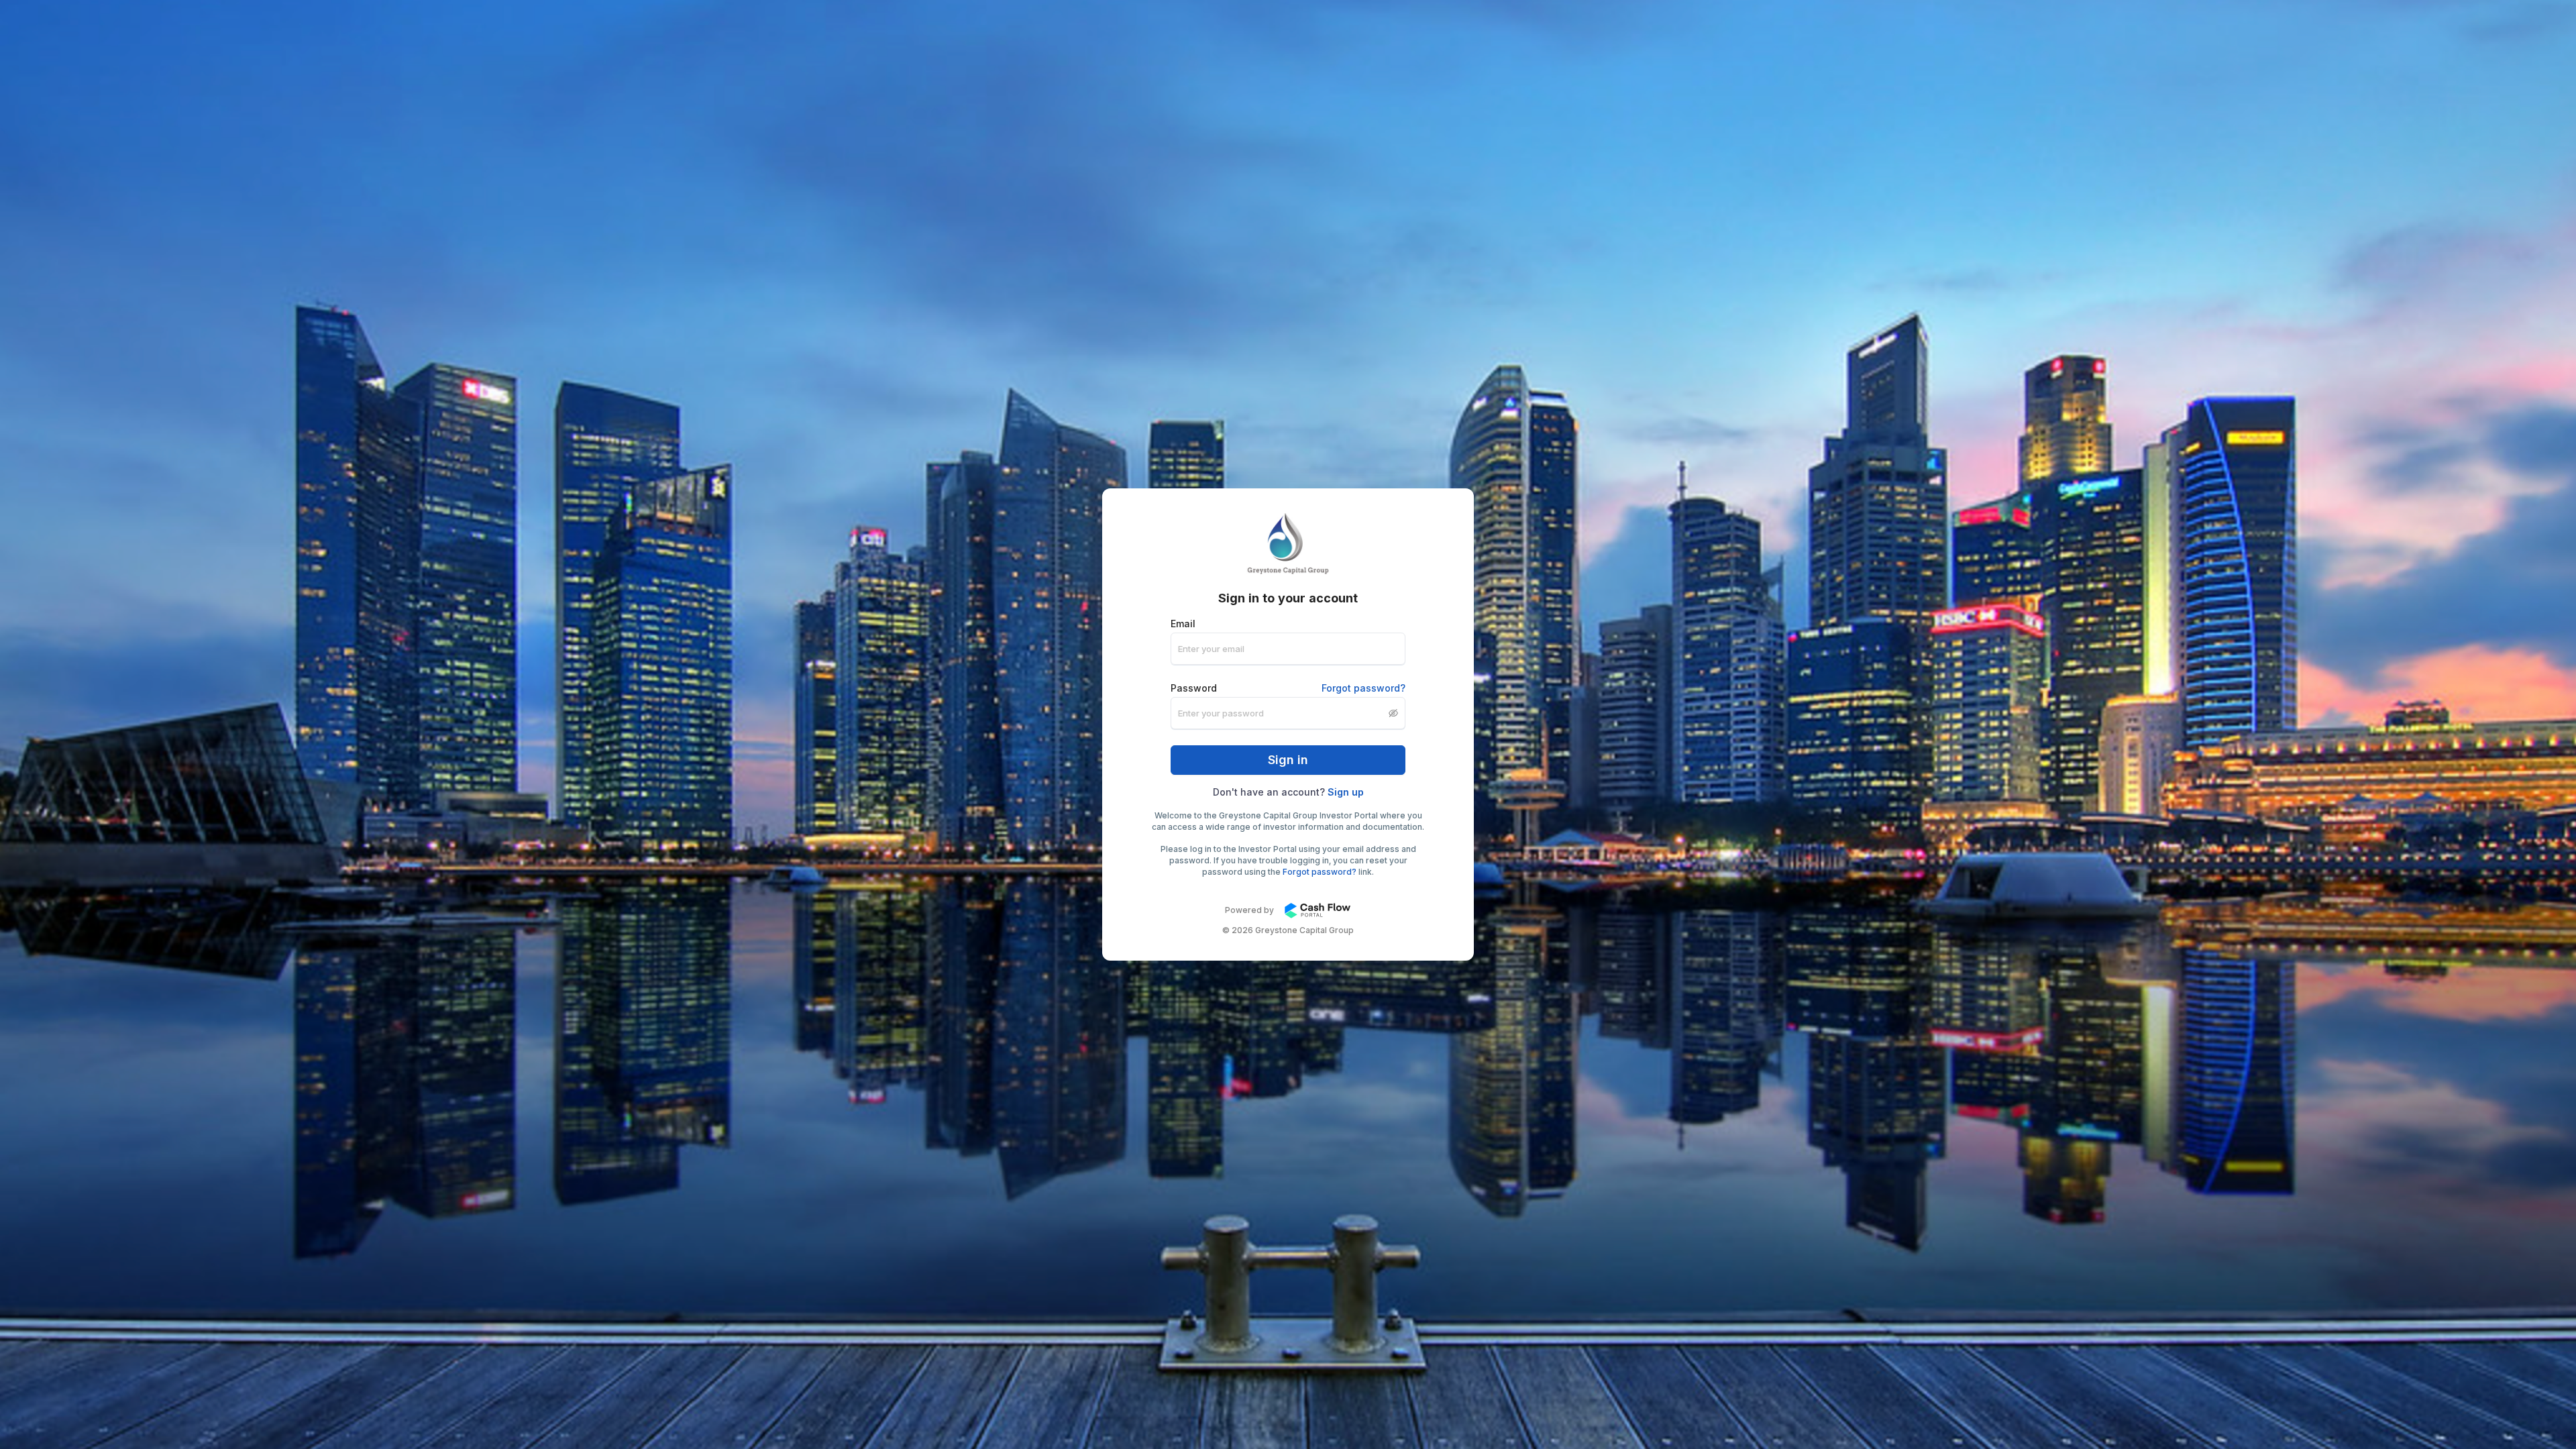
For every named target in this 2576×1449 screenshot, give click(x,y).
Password (1288, 688)
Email (1183, 624)
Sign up (1346, 792)
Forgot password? (1363, 688)
